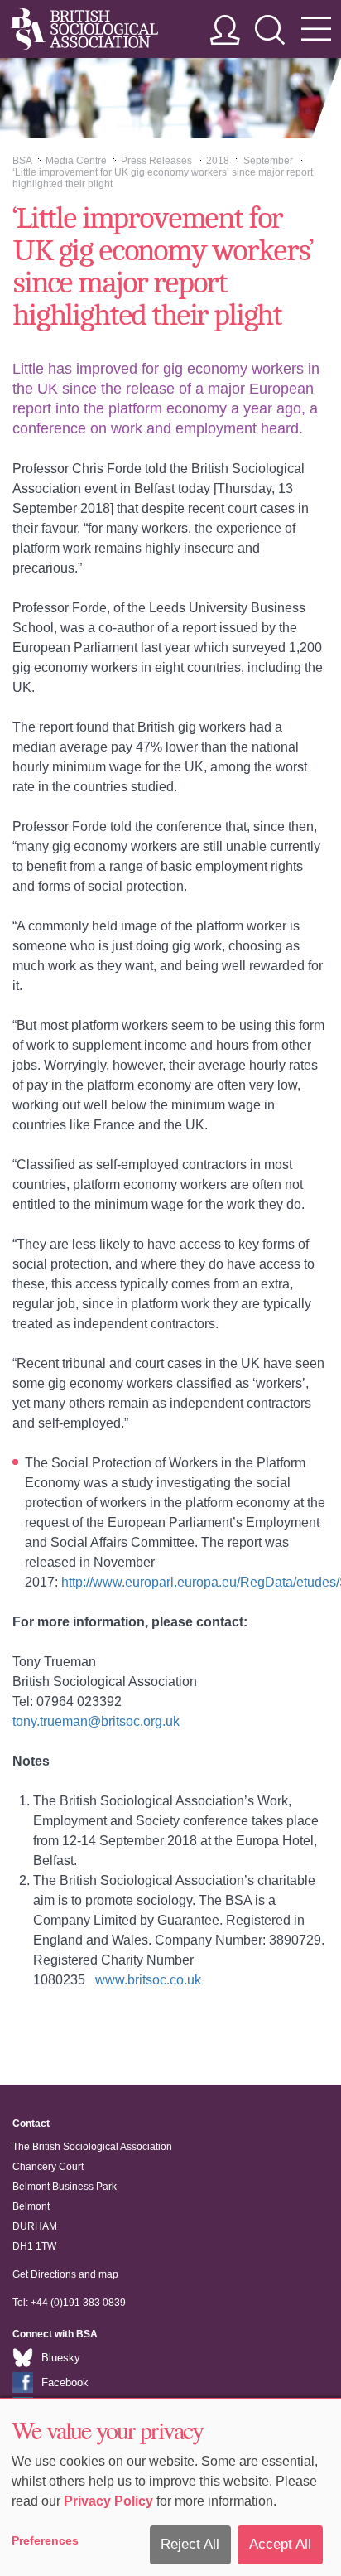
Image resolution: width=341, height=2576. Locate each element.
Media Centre (76, 161)
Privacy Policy (108, 2501)
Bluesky (61, 2358)
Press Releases (156, 161)
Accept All (280, 2544)
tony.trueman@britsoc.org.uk (96, 1721)
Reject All (190, 2544)
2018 (218, 161)
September (268, 161)
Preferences (45, 2540)
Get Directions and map (65, 2274)
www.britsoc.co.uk (148, 1980)
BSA (22, 161)
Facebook (65, 2383)
